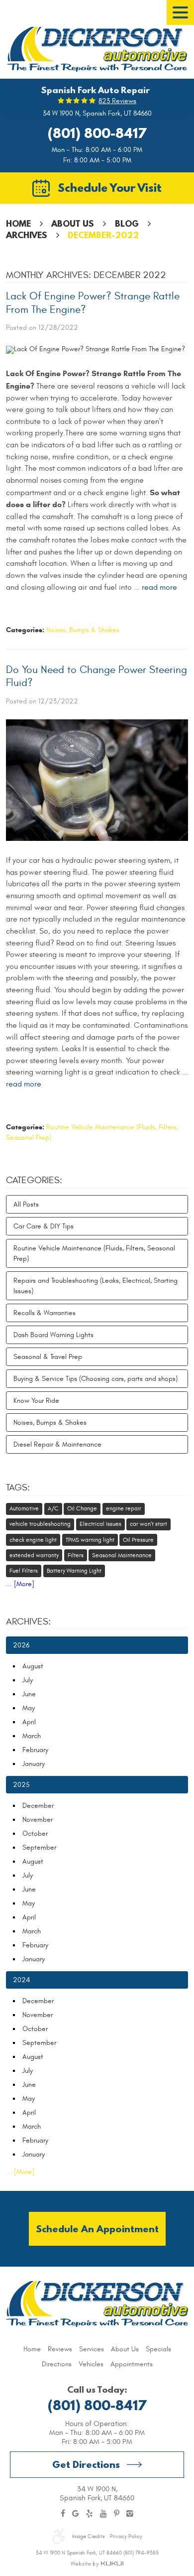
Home (18, 223)
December (38, 1806)
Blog (127, 223)
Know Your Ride (36, 1401)
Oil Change (82, 1508)
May (29, 1708)
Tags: (18, 1488)
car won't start (148, 1524)
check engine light (33, 1540)
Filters (76, 1555)
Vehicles (91, 2364)
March (32, 1736)
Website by (97, 2564)
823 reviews (117, 101)
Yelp (90, 2514)
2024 (21, 1980)
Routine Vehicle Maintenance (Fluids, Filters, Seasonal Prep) (94, 1253)
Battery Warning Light (74, 1571)
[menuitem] (32, 2349)
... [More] (20, 1584)
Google (76, 2514)
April (29, 1722)
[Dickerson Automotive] (97, 49)
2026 (21, 1645)
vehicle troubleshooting (40, 1524)
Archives (27, 235)
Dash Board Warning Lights (53, 1335)
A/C (53, 1508)
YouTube (103, 2514)
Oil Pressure (138, 1540)
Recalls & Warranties (45, 1313)
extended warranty (34, 1555)
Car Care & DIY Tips (44, 1226)
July (28, 1680)
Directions (57, 2364)
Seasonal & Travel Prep (48, 1357)
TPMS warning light (90, 1540)
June (29, 1694)
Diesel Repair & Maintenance (57, 1444)
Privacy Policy (126, 2536)
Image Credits (88, 2536)
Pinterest (117, 2514)
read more (159, 587)
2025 (21, 1785)
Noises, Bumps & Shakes (83, 630)
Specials (158, 2349)
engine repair (124, 1508)
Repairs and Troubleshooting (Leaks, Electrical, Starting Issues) (96, 1286)
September (39, 1847)
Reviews (60, 2349)
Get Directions (86, 2464)
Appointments (132, 2364)
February (35, 1750)
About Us (73, 223)
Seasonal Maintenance (122, 1555)
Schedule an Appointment (97, 2229)
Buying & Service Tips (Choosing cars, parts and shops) (96, 1379)
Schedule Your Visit (110, 187)
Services (92, 2349)
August (33, 1666)
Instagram (130, 2514)
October (35, 1833)
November (38, 1820)
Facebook (63, 2514)
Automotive (24, 1508)
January (34, 1764)
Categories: (34, 1180)
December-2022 (103, 235)
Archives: (28, 1622)
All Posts (26, 1204)
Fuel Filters (24, 1571)
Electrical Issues (100, 1524)
